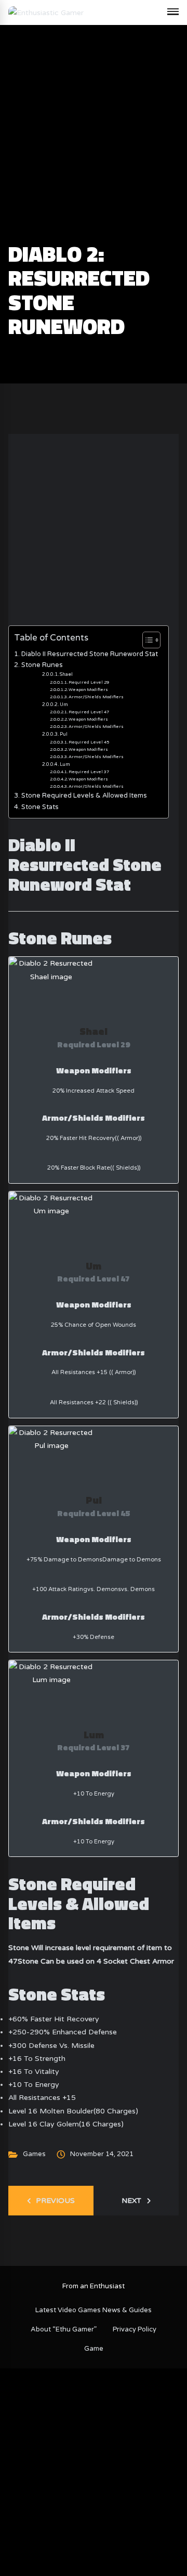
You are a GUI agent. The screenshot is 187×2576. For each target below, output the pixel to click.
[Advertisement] (94, 144)
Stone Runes (42, 665)
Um (64, 705)
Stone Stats (40, 807)
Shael (66, 675)
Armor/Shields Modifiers (96, 697)
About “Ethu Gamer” (64, 2329)
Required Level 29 (89, 682)
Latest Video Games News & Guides (94, 2310)
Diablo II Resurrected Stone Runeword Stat (90, 654)
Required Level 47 (89, 712)
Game (94, 2349)
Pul (64, 734)
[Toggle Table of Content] (146, 640)
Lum (65, 765)
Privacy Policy (135, 2329)
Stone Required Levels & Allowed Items (84, 796)
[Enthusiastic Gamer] (46, 12)
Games (34, 2154)
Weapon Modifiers (88, 689)
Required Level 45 (89, 742)
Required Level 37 (89, 772)
